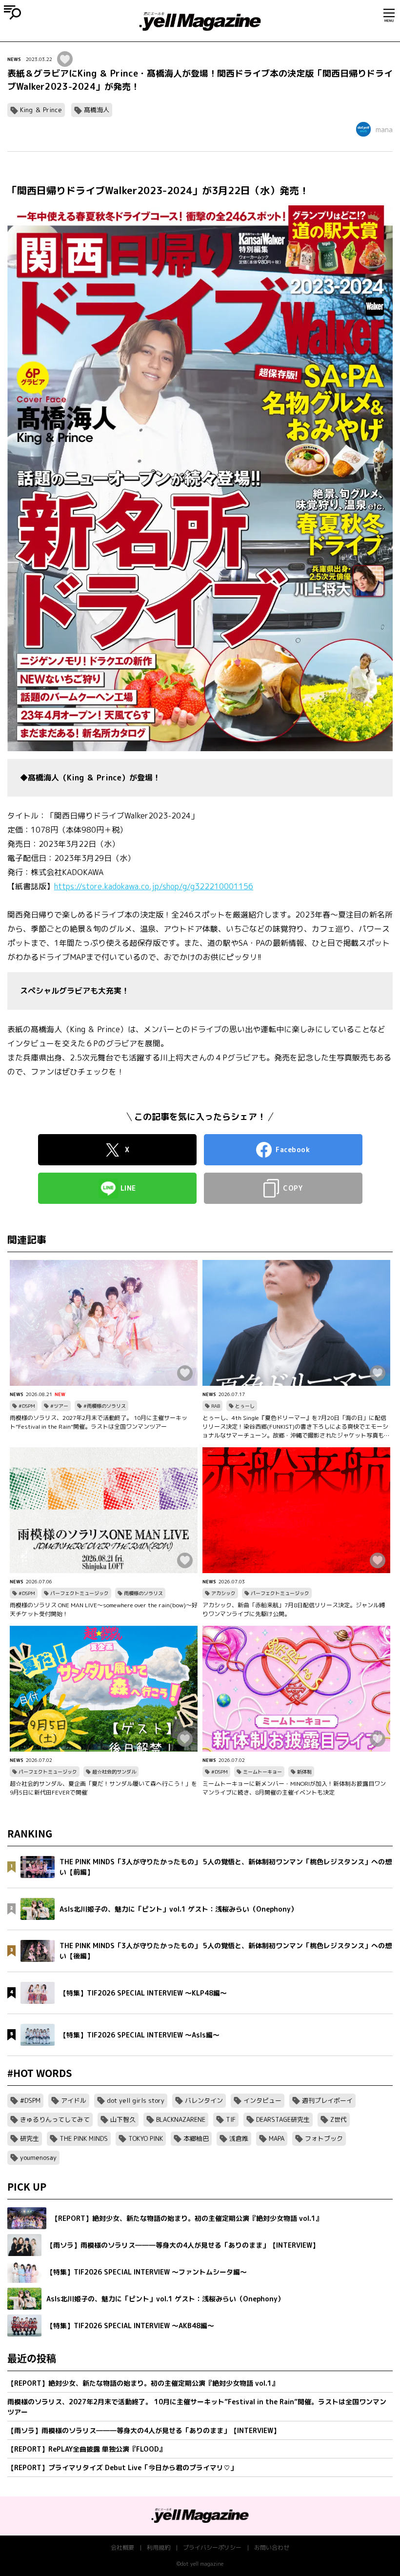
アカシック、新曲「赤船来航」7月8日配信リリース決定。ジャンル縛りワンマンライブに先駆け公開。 (294, 1609)
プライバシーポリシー (212, 2547)
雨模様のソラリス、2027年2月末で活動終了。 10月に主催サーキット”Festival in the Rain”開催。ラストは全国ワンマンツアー (99, 1422)
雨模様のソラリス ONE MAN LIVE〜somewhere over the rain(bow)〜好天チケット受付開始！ (104, 1609)
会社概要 (122, 2547)
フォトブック (324, 2138)
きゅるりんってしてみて (55, 2119)
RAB (216, 1406)
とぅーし (245, 1406)
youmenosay (38, 2157)
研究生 (30, 2138)
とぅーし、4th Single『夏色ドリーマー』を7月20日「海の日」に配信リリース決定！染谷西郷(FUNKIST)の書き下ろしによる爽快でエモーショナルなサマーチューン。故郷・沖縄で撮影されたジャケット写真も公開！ (296, 1427)
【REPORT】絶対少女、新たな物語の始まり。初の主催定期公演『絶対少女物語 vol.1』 (143, 2383)
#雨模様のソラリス (105, 1406)
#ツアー (59, 1406)
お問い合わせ (272, 2547)
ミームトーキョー (262, 1772)
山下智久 (123, 2119)
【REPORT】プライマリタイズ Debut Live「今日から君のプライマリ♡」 (122, 2467)
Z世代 (339, 2119)
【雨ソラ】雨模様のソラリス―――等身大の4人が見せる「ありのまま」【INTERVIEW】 (144, 2430)
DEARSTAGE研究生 (283, 2119)
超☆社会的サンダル (114, 1772)
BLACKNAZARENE (181, 2119)
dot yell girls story (136, 2100)
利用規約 (159, 2547)
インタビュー (262, 2100)
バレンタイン (204, 2100)
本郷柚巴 (196, 2138)
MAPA (277, 2138)
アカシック (223, 1593)
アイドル (74, 2100)
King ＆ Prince (41, 110)
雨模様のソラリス (143, 1593)
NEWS (14, 59)
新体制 (304, 1772)
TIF (231, 2119)
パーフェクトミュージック (80, 1593)
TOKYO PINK (146, 2138)
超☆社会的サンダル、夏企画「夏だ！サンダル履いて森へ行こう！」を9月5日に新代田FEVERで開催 (103, 1788)
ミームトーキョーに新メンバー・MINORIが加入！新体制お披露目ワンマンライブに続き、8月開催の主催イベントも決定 (294, 1788)
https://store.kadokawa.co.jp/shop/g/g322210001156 (154, 886)
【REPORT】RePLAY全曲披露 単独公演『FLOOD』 (87, 2449)
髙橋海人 (97, 110)
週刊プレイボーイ (327, 2100)
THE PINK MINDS (84, 2138)
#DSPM (27, 1406)
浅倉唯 (239, 2138)
